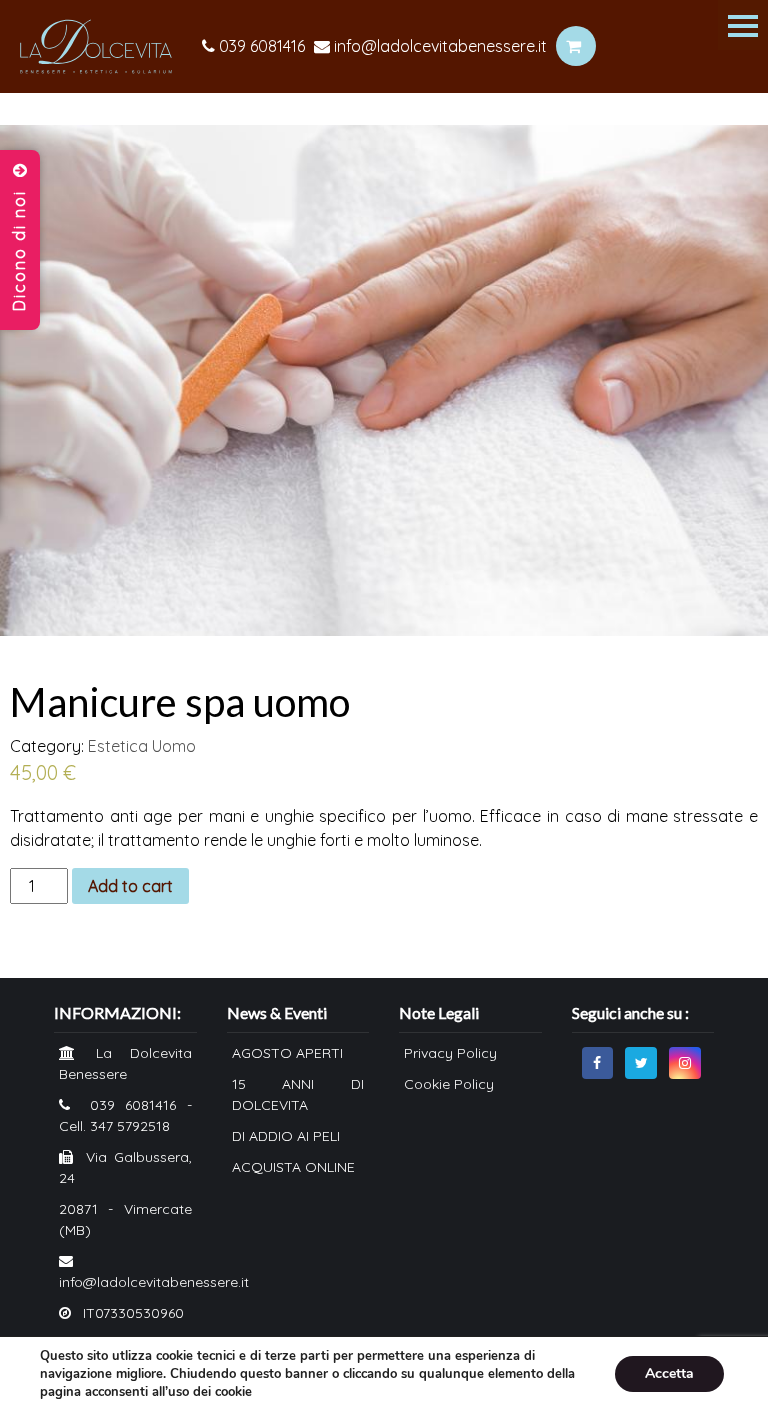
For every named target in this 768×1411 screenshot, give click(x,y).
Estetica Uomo (142, 746)
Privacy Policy (450, 1053)
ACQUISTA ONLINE (293, 1167)
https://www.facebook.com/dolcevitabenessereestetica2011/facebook (598, 1063)
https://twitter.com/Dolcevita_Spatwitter (641, 1063)
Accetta (669, 1373)
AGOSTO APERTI (287, 1053)
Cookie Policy (449, 1084)
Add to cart (130, 886)
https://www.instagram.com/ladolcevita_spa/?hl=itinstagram (685, 1063)
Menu (743, 25)
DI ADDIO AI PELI (286, 1136)
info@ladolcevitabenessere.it (438, 46)
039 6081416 (260, 46)
